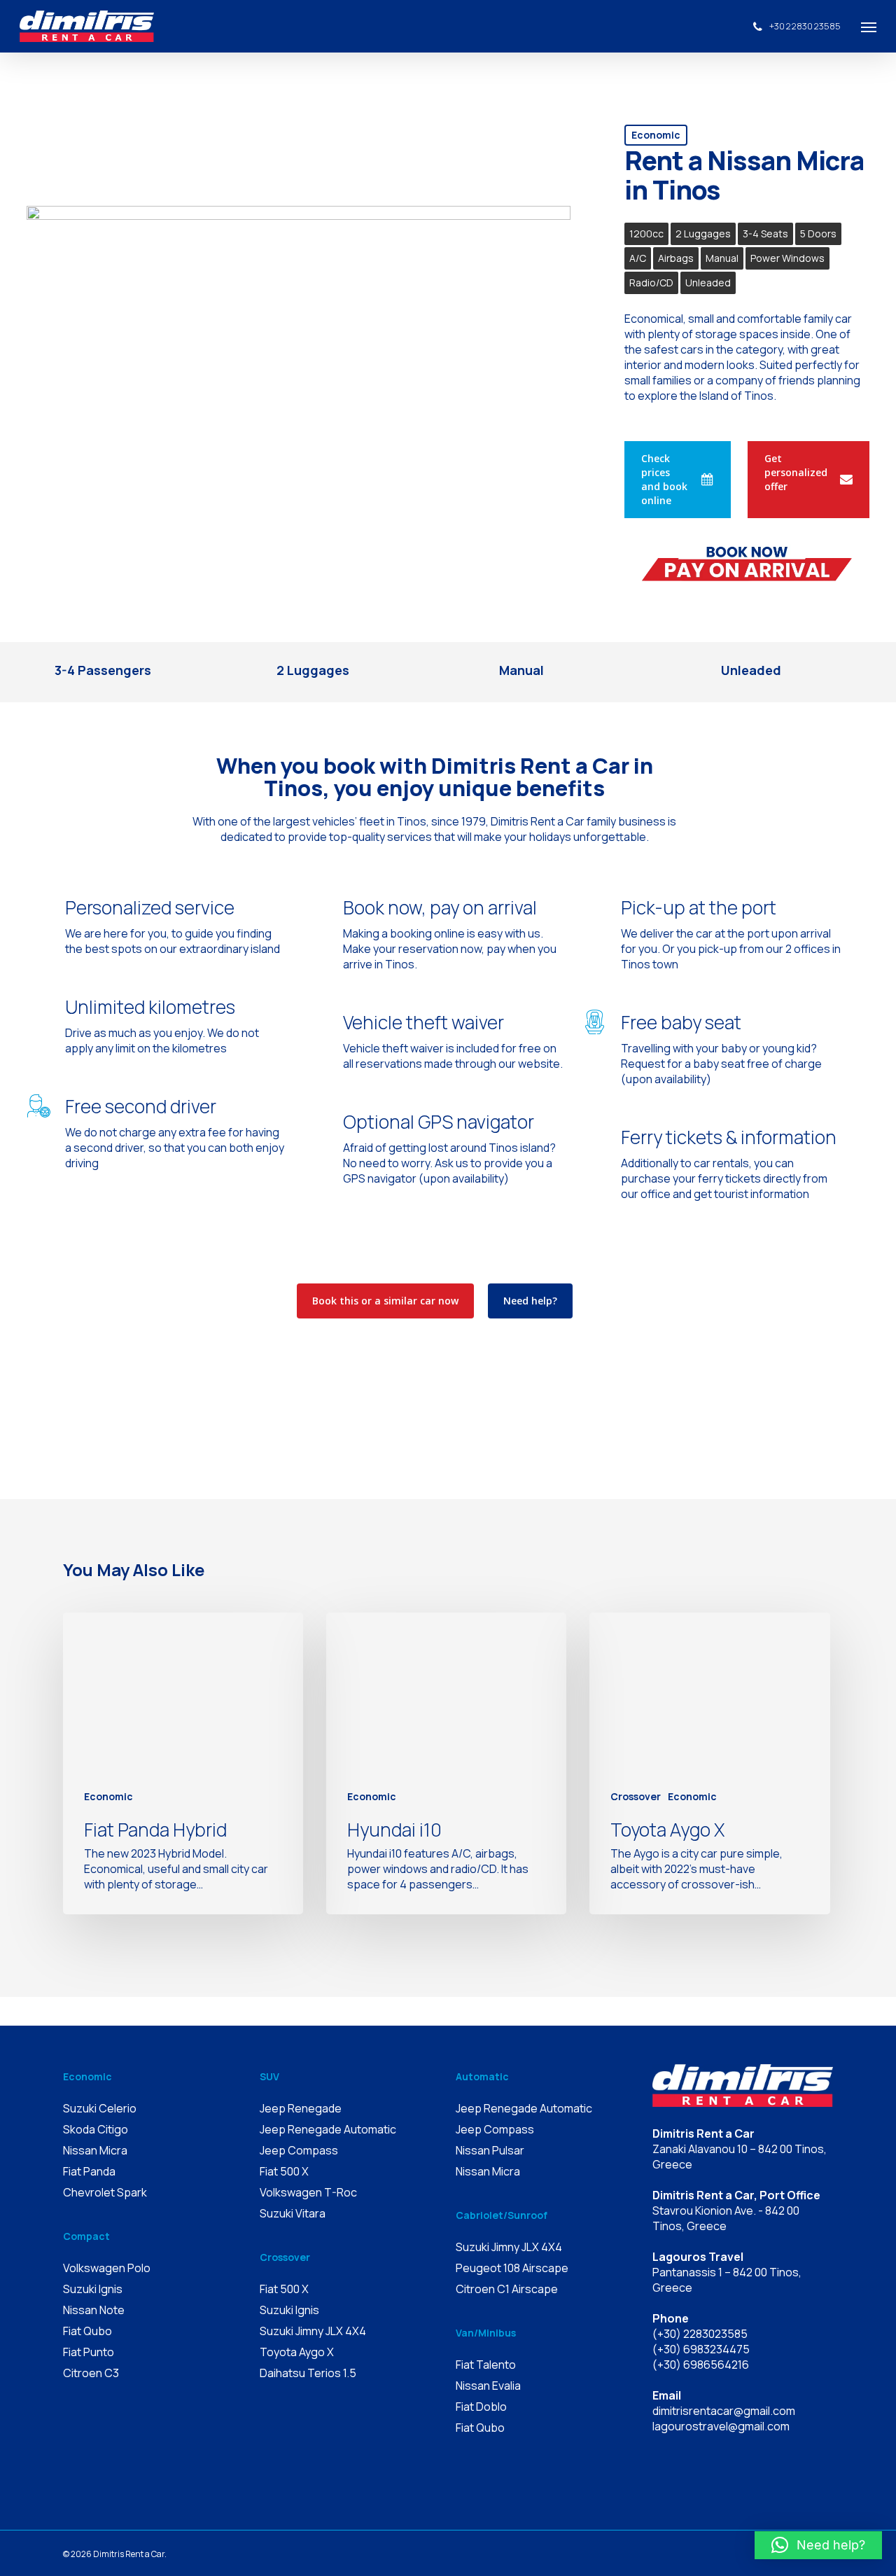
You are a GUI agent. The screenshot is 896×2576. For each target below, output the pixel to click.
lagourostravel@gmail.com (721, 2426)
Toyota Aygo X (297, 2352)
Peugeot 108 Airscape (512, 2268)
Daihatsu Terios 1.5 (308, 2373)
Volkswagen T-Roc (308, 2192)
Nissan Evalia (488, 2386)
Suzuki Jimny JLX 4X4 (313, 2331)
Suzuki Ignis (93, 2289)
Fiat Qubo (87, 2331)
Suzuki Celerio (100, 2108)
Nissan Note (94, 2310)
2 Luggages (703, 234)
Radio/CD (651, 283)
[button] (818, 2545)
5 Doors (818, 234)
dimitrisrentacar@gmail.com (724, 2411)
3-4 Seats (765, 234)
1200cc (646, 234)
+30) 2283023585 (702, 2334)
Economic (656, 135)
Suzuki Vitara (293, 2213)
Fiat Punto (89, 2352)
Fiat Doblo (481, 2407)
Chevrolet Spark (105, 2192)
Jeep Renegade (301, 2108)
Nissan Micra (95, 2150)
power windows (787, 258)
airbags (676, 258)
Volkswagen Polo (107, 2268)
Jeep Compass (299, 2150)
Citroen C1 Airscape (507, 2289)
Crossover (636, 1796)
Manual (722, 258)
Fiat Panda (89, 2171)
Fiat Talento (486, 2365)
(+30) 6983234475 (701, 2349)
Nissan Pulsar (490, 2150)
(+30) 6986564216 (701, 2365)
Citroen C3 (91, 2373)
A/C (638, 258)
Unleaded (708, 283)
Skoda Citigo (96, 2129)
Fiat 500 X (284, 2171)
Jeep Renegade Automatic (328, 2129)
